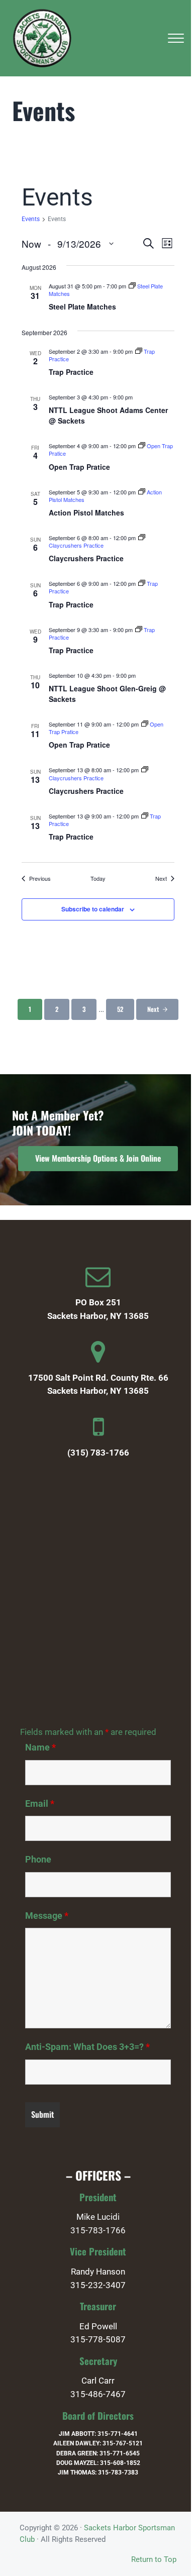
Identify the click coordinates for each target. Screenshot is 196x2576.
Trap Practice (71, 372)
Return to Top (154, 2559)
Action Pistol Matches (86, 512)
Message (47, 1916)
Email (40, 1804)
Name (40, 1747)
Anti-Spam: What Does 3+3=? (87, 2047)
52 (125, 1011)
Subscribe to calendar (93, 909)
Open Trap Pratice (79, 467)
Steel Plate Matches (82, 306)
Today (98, 879)
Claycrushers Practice (86, 558)
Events (31, 219)
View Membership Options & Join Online (98, 1158)
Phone (38, 1860)
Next (153, 1009)
